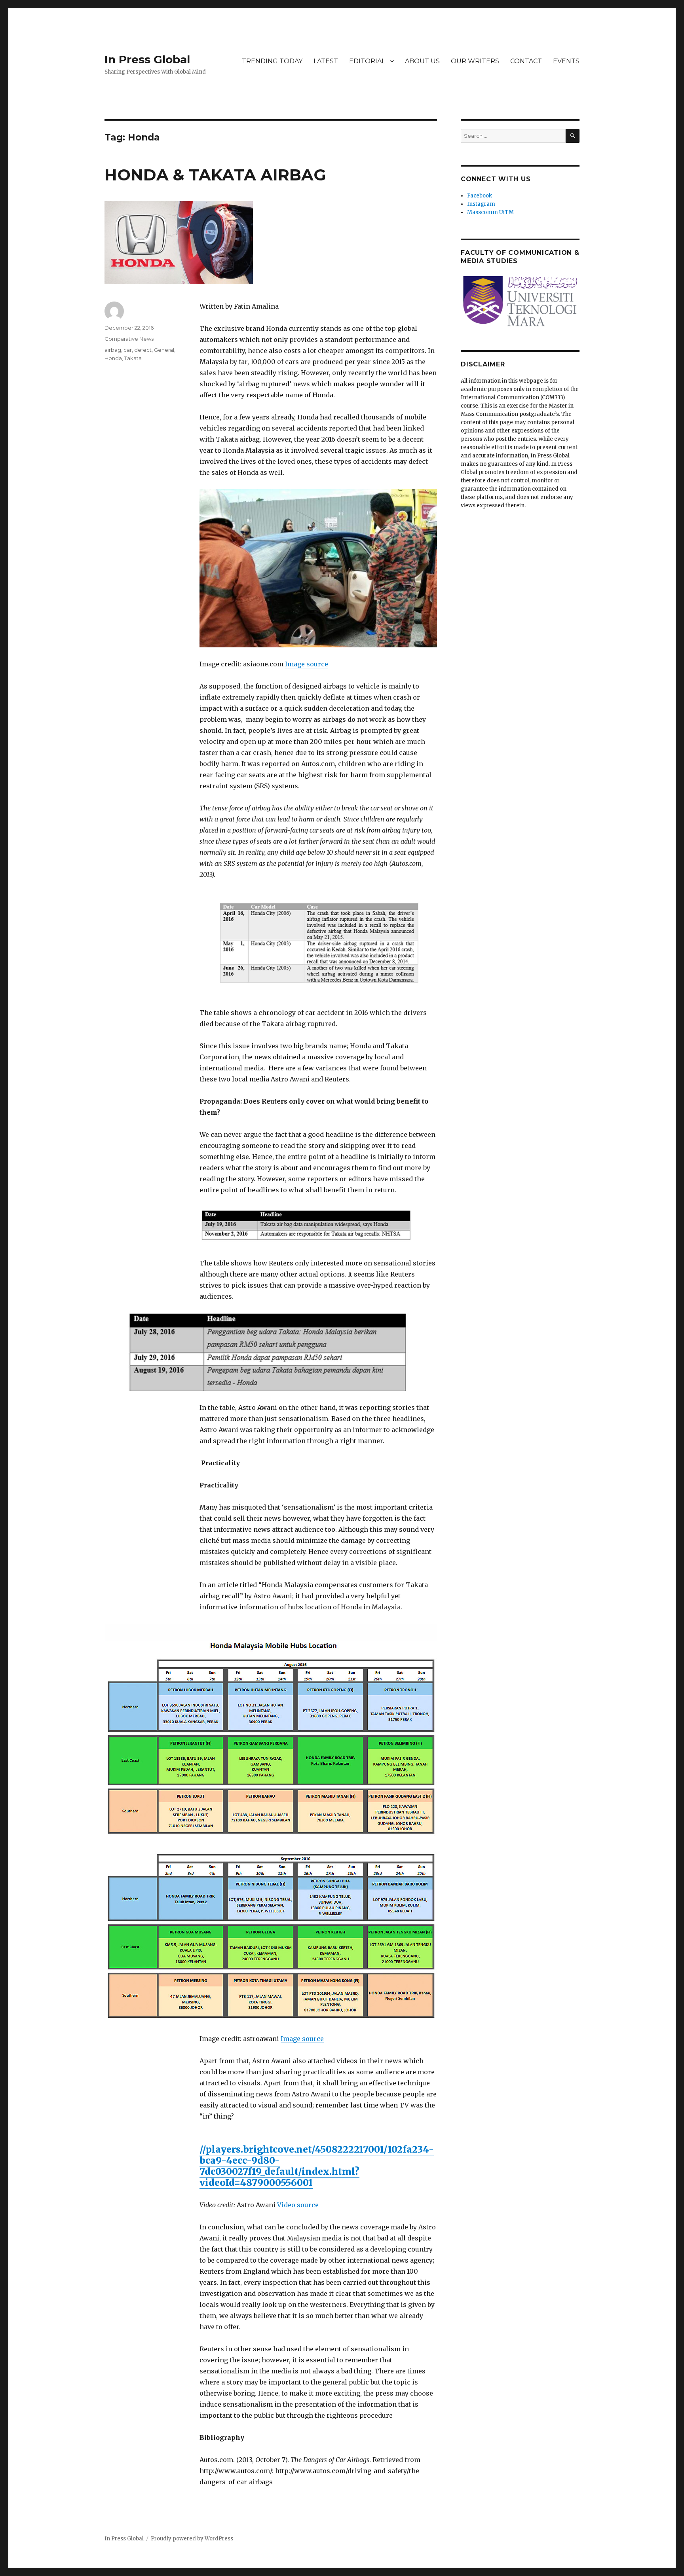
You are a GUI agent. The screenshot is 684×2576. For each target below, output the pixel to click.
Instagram (481, 204)
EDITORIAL (367, 61)
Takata (133, 358)
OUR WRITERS (475, 61)
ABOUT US (422, 61)
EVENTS (566, 61)
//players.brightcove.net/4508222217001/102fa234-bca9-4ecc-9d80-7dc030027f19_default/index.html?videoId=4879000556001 (317, 2166)
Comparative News (129, 339)
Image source (307, 664)
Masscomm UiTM (490, 212)
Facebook (480, 196)
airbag (113, 350)
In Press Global (147, 59)
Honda (113, 358)
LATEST (326, 61)
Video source (298, 2205)
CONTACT (526, 61)
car (128, 350)
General (164, 350)
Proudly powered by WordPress (192, 2539)
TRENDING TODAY (272, 61)
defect (143, 350)
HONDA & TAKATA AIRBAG (215, 175)
